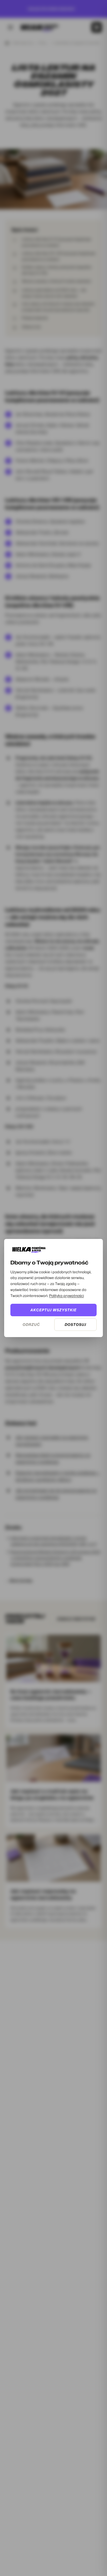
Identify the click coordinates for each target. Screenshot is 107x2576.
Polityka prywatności (66, 1296)
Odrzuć (31, 1324)
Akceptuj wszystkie (53, 1310)
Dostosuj (75, 1324)
